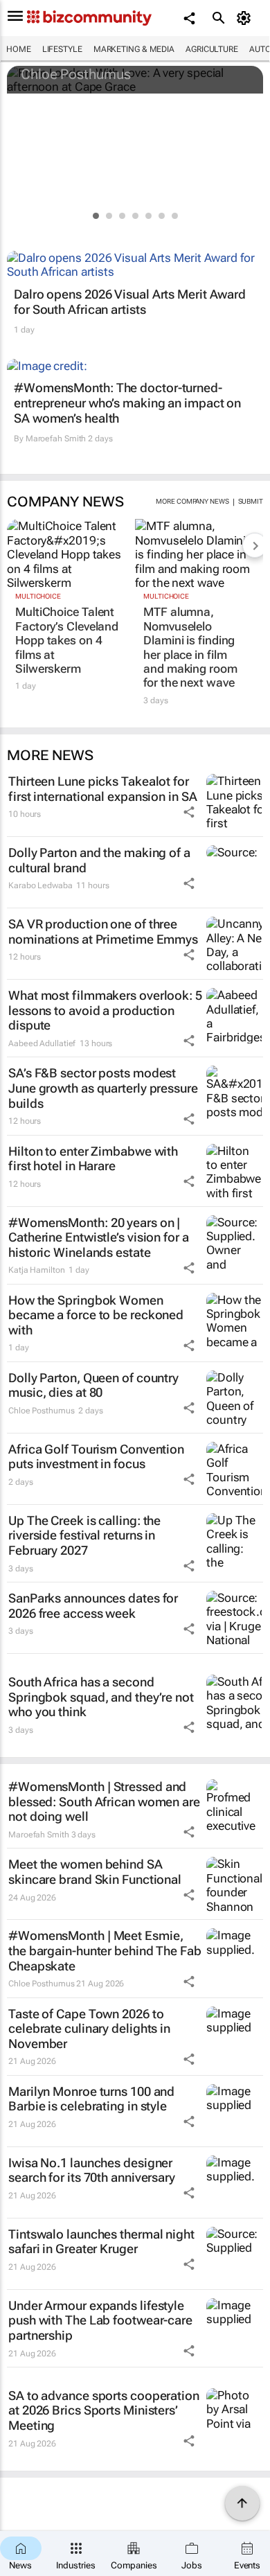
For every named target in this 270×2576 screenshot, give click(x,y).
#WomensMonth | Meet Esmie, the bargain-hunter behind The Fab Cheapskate (105, 1950)
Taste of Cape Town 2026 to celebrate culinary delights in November (89, 2029)
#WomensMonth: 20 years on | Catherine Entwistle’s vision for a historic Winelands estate (99, 1237)
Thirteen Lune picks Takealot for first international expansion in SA (103, 789)
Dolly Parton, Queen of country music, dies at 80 (93, 1385)
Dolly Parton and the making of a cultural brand (99, 860)
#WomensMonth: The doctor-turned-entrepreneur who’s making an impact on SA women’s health (127, 403)
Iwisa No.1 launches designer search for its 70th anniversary (92, 2170)
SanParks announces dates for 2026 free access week (93, 1606)
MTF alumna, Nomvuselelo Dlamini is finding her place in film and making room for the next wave (190, 647)
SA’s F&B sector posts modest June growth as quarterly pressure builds (103, 1088)
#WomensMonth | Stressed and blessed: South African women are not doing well (104, 1801)
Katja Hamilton (37, 1270)
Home (19, 49)
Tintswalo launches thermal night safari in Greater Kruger (101, 2242)
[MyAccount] (246, 18)
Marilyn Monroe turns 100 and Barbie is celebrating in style (91, 2099)
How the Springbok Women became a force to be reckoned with (96, 1315)
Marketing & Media (134, 49)
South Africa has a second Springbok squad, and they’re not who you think (101, 1697)
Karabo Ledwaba (40, 885)
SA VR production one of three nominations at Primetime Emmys (103, 932)
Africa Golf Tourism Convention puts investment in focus (96, 1457)
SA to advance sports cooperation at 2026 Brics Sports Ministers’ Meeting (104, 2410)
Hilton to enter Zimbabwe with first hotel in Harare (93, 1159)
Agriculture (212, 49)
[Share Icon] (189, 812)
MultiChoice (38, 596)
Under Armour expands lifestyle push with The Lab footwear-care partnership (100, 2320)
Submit (251, 501)
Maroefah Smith (56, 439)
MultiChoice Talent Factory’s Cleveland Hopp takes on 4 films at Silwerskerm (67, 640)
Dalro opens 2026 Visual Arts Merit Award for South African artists (130, 302)
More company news (192, 501)
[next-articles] (255, 545)
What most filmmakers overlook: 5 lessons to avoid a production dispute (105, 1010)
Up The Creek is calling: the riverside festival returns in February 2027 (84, 1535)
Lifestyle (62, 49)
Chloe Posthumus (76, 74)
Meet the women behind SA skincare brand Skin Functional (95, 1872)
